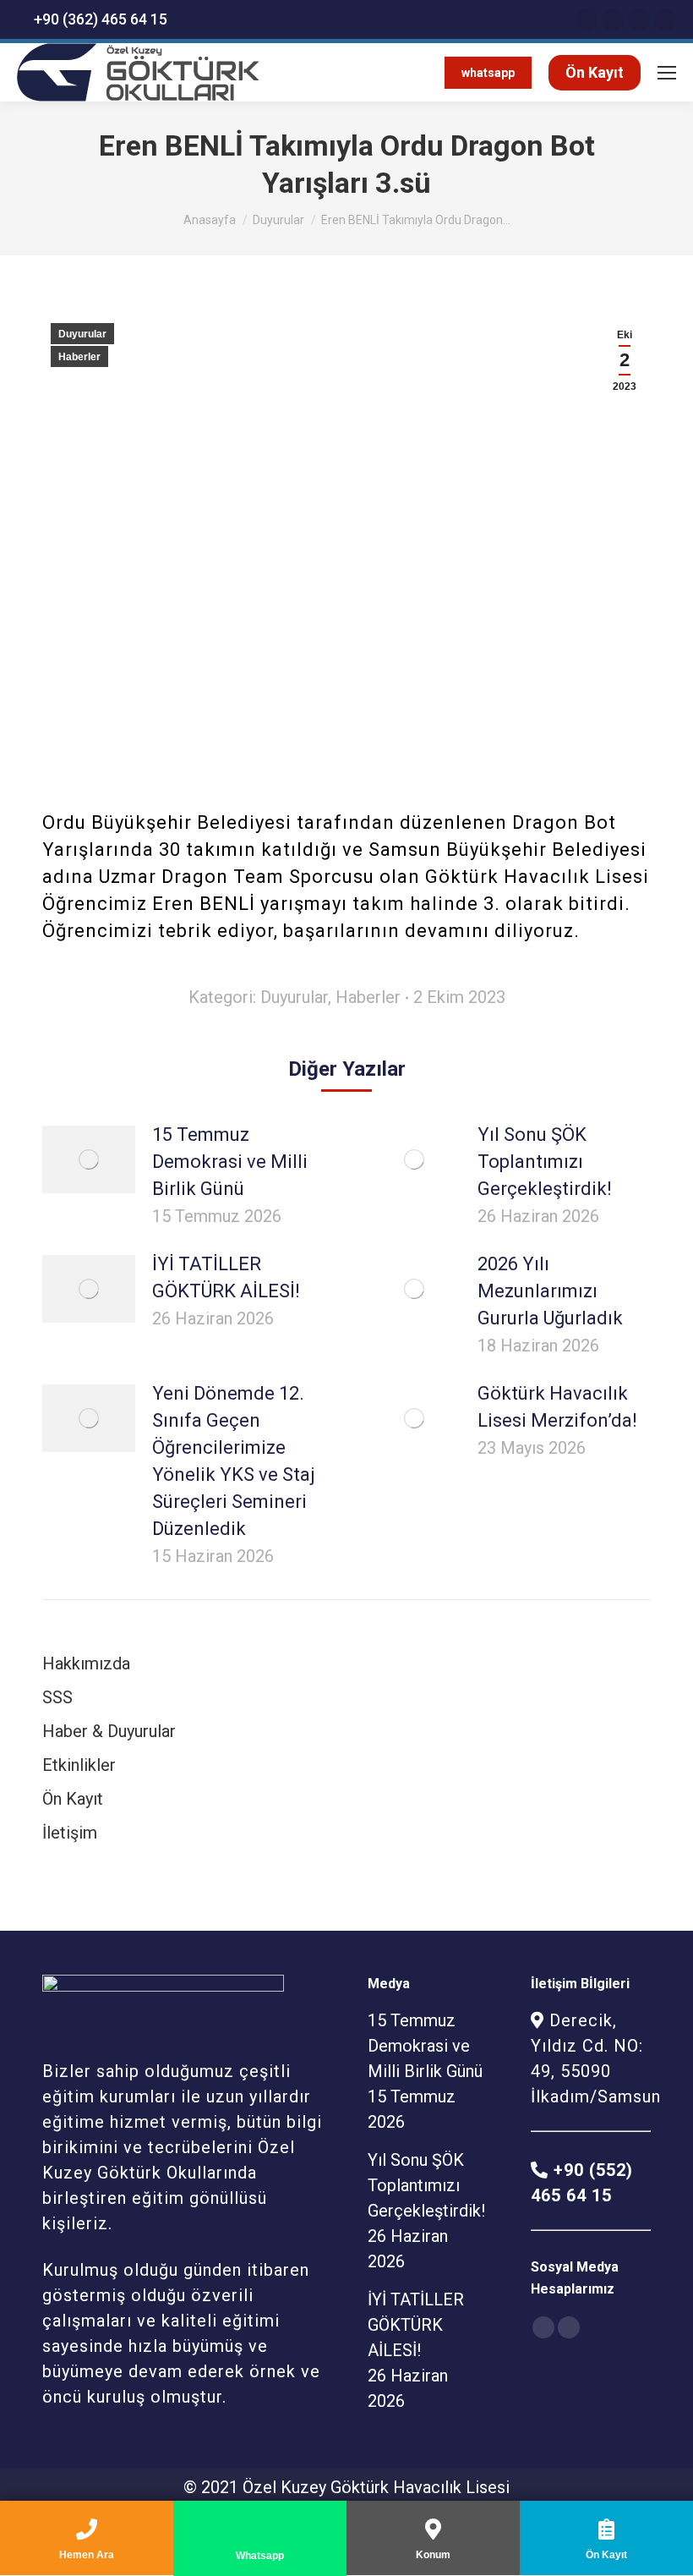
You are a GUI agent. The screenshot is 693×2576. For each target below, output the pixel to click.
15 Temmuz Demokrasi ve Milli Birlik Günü (230, 1162)
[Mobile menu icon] (667, 73)
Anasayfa (210, 220)
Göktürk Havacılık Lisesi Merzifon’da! (557, 1407)
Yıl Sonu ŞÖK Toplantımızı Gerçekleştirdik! (545, 1162)
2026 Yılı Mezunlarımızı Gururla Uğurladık (550, 1291)
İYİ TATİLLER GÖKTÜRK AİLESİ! (226, 1277)
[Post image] (89, 1159)
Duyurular (278, 220)
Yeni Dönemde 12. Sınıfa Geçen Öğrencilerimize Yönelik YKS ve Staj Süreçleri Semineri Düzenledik (234, 1461)
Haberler (79, 357)
